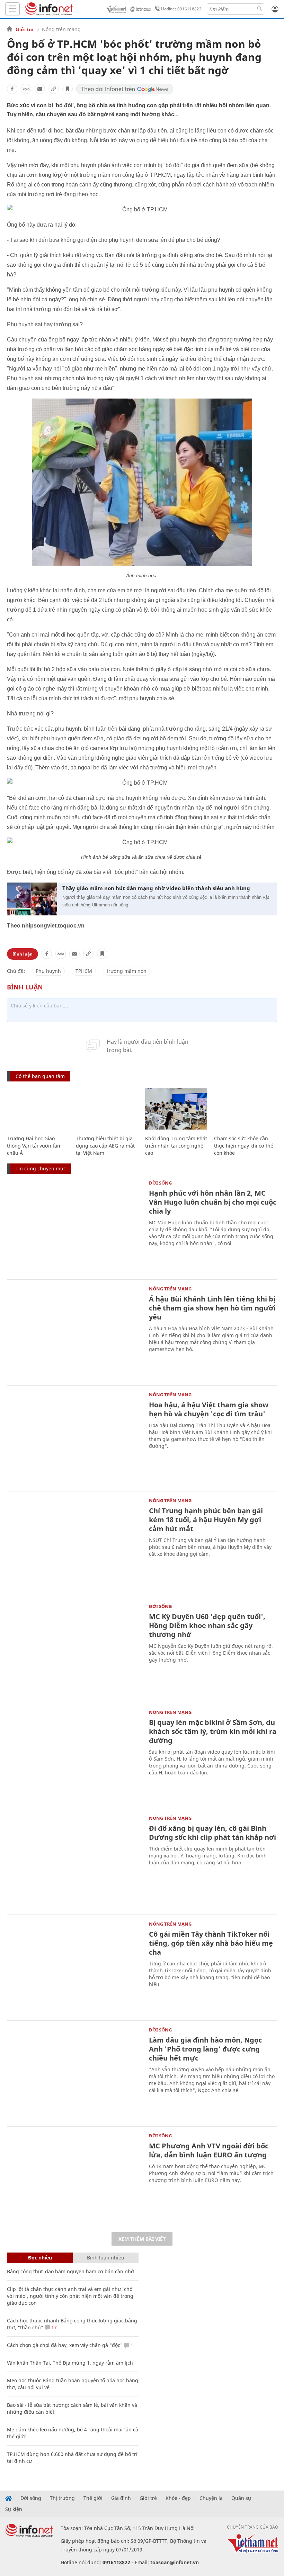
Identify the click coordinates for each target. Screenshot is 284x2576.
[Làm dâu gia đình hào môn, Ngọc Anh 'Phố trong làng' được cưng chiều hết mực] (74, 2073)
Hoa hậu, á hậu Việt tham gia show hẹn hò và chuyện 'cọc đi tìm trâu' (209, 1409)
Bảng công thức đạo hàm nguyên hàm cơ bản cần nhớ (70, 2271)
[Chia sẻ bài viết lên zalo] (26, 89)
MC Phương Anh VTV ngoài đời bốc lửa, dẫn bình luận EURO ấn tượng (209, 2150)
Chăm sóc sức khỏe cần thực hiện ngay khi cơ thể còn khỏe (244, 1146)
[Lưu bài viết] (68, 89)
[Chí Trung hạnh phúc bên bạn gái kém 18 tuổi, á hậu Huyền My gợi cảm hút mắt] (74, 1543)
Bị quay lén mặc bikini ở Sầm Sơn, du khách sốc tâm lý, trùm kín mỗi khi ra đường (213, 1731)
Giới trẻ (24, 29)
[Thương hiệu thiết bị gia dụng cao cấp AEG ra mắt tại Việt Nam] (107, 1109)
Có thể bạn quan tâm (40, 1076)
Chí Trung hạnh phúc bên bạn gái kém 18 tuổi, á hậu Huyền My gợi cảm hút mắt (206, 1520)
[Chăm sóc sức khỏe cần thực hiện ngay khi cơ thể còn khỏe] (245, 1109)
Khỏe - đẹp (178, 2498)
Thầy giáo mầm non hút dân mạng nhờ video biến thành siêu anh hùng (156, 888)
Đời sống (160, 1183)
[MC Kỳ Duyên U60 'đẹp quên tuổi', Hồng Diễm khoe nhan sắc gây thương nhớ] (74, 1649)
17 (53, 2327)
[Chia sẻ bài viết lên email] (40, 89)
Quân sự (241, 2498)
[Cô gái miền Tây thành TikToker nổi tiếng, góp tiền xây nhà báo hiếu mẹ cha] (74, 1967)
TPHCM (84, 971)
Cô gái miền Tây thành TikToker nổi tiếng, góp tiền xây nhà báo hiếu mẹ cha (211, 1943)
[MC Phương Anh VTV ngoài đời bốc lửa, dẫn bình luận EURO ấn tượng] (74, 2178)
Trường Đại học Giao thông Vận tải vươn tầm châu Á (34, 1146)
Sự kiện (14, 2509)
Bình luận (23, 954)
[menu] (12, 9)
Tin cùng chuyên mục (41, 1168)
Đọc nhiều (40, 2258)
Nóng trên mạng (61, 29)
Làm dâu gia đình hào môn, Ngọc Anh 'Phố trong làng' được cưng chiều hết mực (205, 2049)
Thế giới (93, 2498)
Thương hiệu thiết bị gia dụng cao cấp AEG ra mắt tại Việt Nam (105, 1146)
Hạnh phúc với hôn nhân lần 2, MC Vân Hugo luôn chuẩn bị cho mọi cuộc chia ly (213, 1202)
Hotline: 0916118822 (181, 9)
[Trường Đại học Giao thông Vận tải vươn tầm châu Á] (38, 1109)
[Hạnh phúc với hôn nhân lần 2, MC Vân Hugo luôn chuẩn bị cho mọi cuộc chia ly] (74, 1226)
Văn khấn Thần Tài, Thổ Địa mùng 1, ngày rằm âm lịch (70, 2363)
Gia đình (121, 2498)
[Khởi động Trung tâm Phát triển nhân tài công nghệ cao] (176, 1109)
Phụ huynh (48, 971)
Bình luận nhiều (106, 2258)
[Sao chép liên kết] (54, 89)
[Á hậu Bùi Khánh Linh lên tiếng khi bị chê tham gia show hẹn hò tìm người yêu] (74, 1332)
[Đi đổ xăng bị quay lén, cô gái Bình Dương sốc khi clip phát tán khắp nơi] (74, 1861)
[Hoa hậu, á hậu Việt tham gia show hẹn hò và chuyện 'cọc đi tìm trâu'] (74, 1437)
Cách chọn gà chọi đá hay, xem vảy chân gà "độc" (65, 2345)
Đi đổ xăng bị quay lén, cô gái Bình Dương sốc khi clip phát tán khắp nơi (212, 1833)
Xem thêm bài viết (142, 2239)
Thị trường (62, 2498)
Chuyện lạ (211, 2498)
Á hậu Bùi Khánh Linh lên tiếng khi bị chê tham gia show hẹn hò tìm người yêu (212, 1308)
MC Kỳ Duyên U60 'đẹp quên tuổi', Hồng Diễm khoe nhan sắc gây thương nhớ (207, 1625)
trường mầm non (127, 971)
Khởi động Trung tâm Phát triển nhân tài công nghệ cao (176, 1146)
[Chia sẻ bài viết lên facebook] (12, 89)
